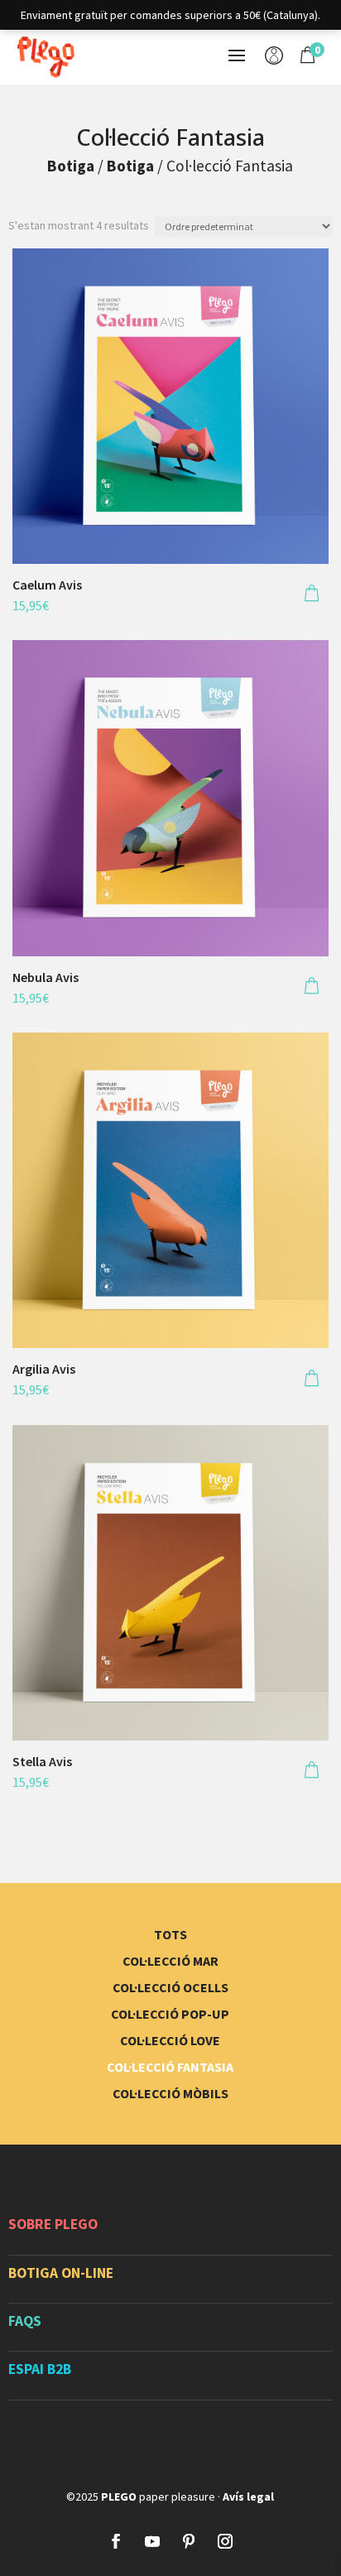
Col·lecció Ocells (170, 1987)
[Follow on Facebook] (116, 2541)
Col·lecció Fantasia (170, 2067)
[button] (312, 595)
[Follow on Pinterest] (189, 2541)
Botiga (71, 166)
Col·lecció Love (170, 2040)
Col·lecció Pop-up (170, 2014)
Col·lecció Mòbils (170, 2093)
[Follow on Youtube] (152, 2541)
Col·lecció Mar (170, 1961)
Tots (170, 1934)
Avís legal (248, 2497)
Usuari (274, 57)
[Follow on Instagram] (225, 2541)
